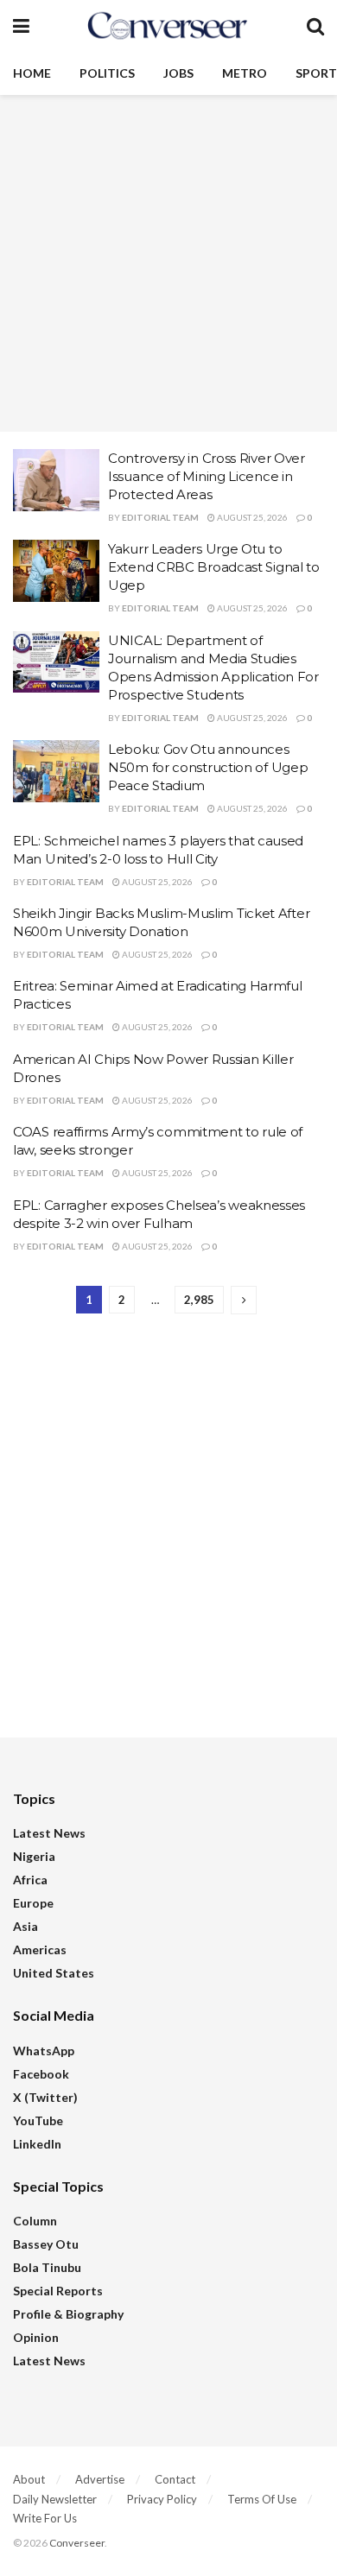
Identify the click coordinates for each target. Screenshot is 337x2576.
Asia (25, 1926)
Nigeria (34, 1856)
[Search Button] (315, 26)
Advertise (100, 2479)
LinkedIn (37, 2144)
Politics (107, 73)
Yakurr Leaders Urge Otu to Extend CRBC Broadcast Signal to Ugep (214, 567)
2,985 (199, 1300)
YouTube (38, 2120)
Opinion (36, 2337)
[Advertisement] (168, 263)
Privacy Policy (162, 2499)
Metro (245, 73)
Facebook (41, 2074)
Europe (33, 1903)
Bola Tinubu (47, 2267)
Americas (40, 1949)
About (29, 2479)
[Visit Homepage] (168, 26)
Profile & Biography (68, 2314)
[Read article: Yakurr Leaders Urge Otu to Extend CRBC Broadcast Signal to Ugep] (56, 571)
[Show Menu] (21, 26)
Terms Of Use (262, 2499)
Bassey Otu (46, 2244)
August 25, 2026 (251, 517)
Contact (175, 2479)
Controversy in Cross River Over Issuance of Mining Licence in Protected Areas (207, 476)
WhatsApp (44, 2051)
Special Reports (58, 2291)
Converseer (77, 2543)
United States (54, 1973)
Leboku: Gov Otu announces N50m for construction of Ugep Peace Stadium (208, 767)
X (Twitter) (45, 2097)
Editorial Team (160, 517)
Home (32, 73)
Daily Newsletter (55, 2499)
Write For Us (45, 2518)
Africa (30, 1880)
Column (35, 2221)
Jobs (178, 73)
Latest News (49, 1833)
